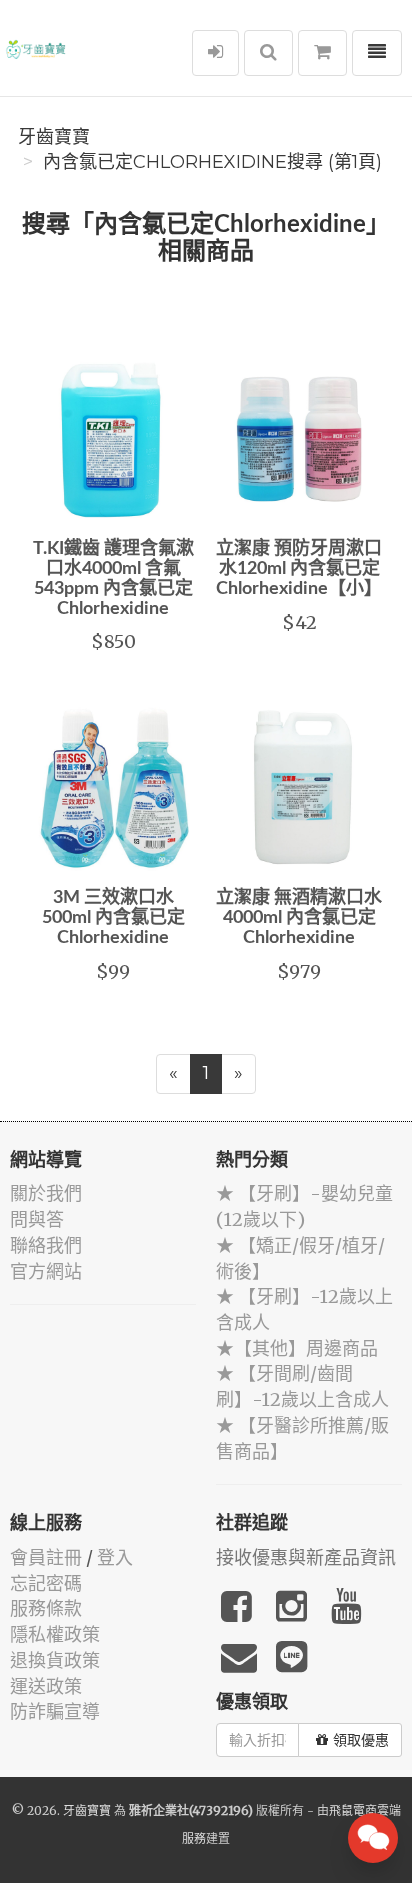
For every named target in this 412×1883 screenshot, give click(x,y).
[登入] (215, 53)
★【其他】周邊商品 (297, 1348)
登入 (115, 1557)
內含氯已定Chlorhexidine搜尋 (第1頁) (212, 162)
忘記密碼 (46, 1583)
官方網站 (46, 1271)
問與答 (37, 1219)
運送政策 (46, 1686)
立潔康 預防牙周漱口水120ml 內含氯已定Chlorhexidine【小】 (299, 569)
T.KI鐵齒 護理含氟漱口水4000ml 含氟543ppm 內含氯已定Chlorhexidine (113, 578)
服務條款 (46, 1608)
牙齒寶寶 (54, 137)
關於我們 (46, 1193)
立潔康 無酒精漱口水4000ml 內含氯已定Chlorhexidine (299, 918)
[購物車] (322, 53)
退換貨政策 (55, 1660)
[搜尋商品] (268, 53)
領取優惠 (361, 1740)
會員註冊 (46, 1557)
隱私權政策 (55, 1634)
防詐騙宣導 (55, 1711)
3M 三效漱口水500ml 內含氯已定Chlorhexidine (113, 918)
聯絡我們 (46, 1245)
